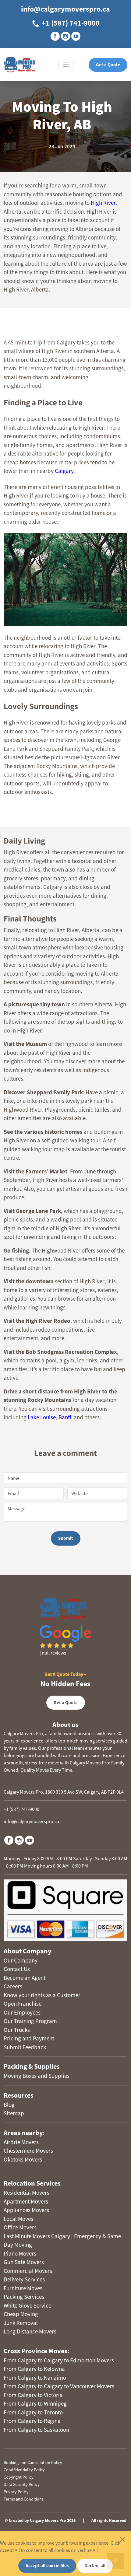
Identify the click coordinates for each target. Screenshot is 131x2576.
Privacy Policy (16, 2492)
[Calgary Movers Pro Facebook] (9, 1840)
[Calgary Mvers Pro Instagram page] (65, 36)
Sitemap (14, 2113)
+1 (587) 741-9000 (70, 23)
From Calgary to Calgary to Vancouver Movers (59, 2386)
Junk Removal (21, 2323)
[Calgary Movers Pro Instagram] (19, 1840)
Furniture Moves (23, 2288)
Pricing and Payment (29, 2038)
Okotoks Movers (23, 2159)
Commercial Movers (28, 2271)
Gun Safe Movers (24, 2262)
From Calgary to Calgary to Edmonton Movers (59, 2360)
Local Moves (18, 2219)
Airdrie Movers (21, 2142)
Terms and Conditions (24, 2499)
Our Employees (22, 2012)
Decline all (95, 2566)
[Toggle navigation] (66, 65)
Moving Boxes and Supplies (37, 2076)
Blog (9, 2105)
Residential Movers (27, 2193)
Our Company (21, 1960)
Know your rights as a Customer (42, 1995)
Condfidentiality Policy (24, 2470)
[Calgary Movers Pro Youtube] (30, 1840)
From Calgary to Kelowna (34, 2369)
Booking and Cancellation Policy (33, 2462)
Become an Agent (25, 1978)
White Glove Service (27, 2305)
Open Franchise (23, 2004)
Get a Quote (108, 65)
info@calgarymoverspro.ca (65, 9)
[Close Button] (123, 2539)
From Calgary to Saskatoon (36, 2430)
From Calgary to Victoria (33, 2395)
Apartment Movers (26, 2201)
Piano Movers (20, 2253)
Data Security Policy (22, 2484)
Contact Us (17, 1969)
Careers (13, 1986)
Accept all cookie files (47, 2566)
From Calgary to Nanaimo (35, 2378)
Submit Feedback (25, 2047)
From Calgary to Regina (32, 2421)
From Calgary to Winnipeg (35, 2403)
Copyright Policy (19, 2477)
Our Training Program (30, 2021)
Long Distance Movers (30, 2331)
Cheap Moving (21, 2314)
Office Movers (20, 2227)
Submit (66, 1538)
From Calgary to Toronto (33, 2412)
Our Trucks (17, 2030)
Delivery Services (24, 2279)
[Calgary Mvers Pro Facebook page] (55, 36)
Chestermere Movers (28, 2151)
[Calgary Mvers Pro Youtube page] (76, 36)
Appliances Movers (26, 2210)
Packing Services (24, 2297)
